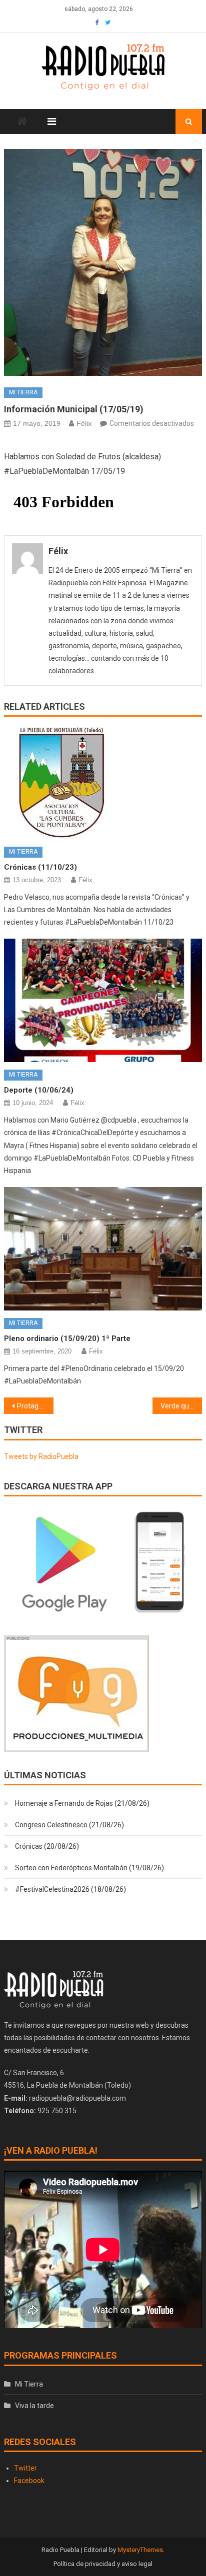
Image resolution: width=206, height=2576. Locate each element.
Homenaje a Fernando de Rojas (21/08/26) (82, 1803)
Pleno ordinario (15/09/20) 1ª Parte (67, 1338)
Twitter (25, 2468)
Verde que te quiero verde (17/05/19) (181, 1406)
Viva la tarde (34, 2406)
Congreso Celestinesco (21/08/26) (69, 1825)
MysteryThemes (140, 2550)
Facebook (29, 2481)
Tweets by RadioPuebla (41, 1456)
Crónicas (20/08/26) (47, 1846)
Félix (84, 423)
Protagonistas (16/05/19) (35, 1406)
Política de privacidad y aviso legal (103, 2564)
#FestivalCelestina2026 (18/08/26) (70, 1889)
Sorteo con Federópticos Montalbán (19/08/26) (89, 1868)
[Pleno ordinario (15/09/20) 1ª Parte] (103, 1249)
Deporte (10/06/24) (39, 1090)
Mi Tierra (23, 392)
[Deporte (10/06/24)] (103, 1000)
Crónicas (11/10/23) (40, 867)
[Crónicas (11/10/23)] (103, 783)
